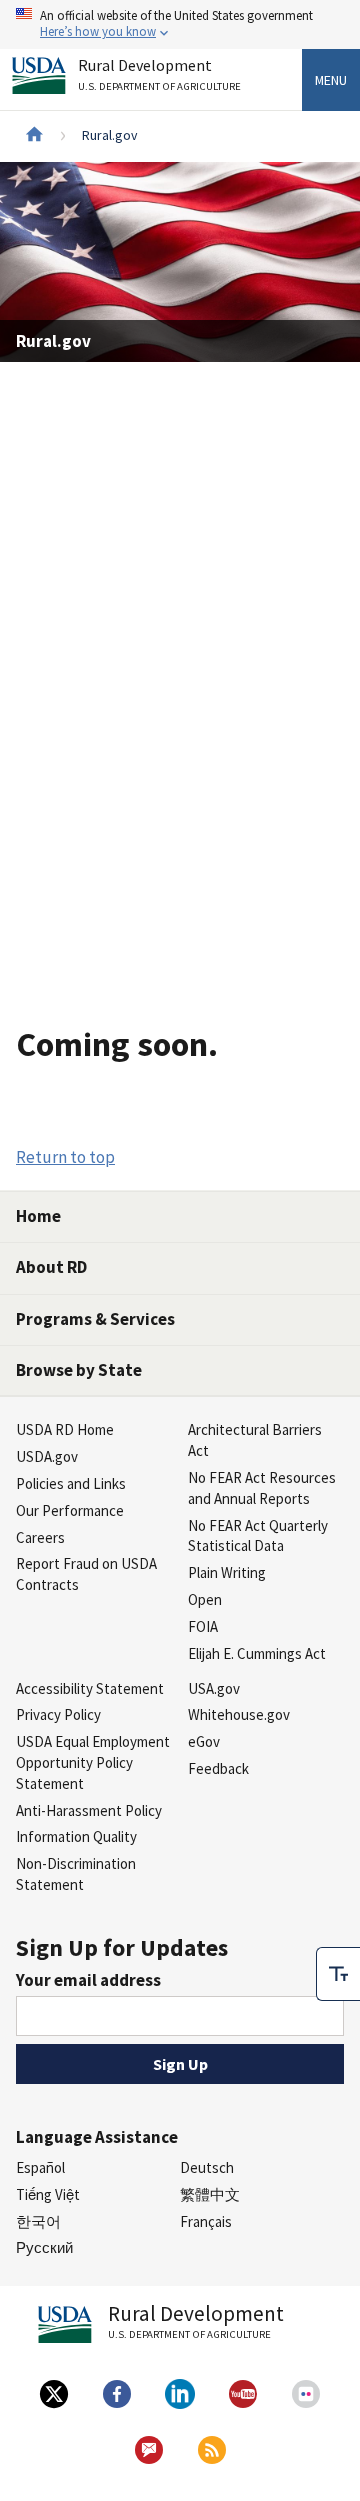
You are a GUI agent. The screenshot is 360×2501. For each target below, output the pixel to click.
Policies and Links (71, 1483)
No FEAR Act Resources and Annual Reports (262, 1488)
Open (205, 1599)
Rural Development (159, 75)
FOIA (203, 1626)
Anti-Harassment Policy (89, 1810)
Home (38, 1216)
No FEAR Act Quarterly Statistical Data (258, 1536)
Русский (44, 2247)
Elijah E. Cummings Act (257, 1653)
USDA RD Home (65, 1429)
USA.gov (214, 1688)
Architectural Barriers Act (255, 1440)
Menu (331, 80)
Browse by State (79, 1370)
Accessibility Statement (90, 1688)
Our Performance (70, 1510)
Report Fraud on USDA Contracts (86, 1574)
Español (40, 2167)
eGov (204, 1741)
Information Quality (76, 1836)
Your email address (88, 1980)
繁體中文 (210, 2194)
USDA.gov (47, 1456)
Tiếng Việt (48, 2194)
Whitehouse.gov (239, 1714)
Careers (40, 1537)
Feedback (218, 1768)
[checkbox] (338, 1974)
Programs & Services (95, 1319)
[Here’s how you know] (180, 24)
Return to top (65, 1157)
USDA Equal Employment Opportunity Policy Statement (93, 1762)
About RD (51, 1267)
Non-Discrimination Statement (76, 1874)
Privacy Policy (58, 1714)
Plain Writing (227, 1572)
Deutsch (207, 2167)
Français (206, 2221)
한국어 (38, 2221)
